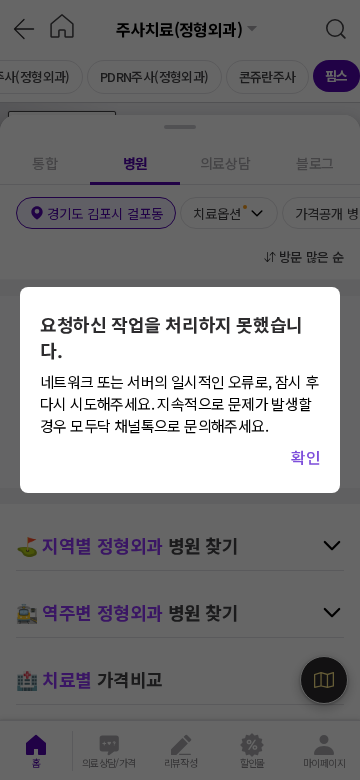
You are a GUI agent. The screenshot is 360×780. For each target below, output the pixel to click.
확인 (305, 457)
